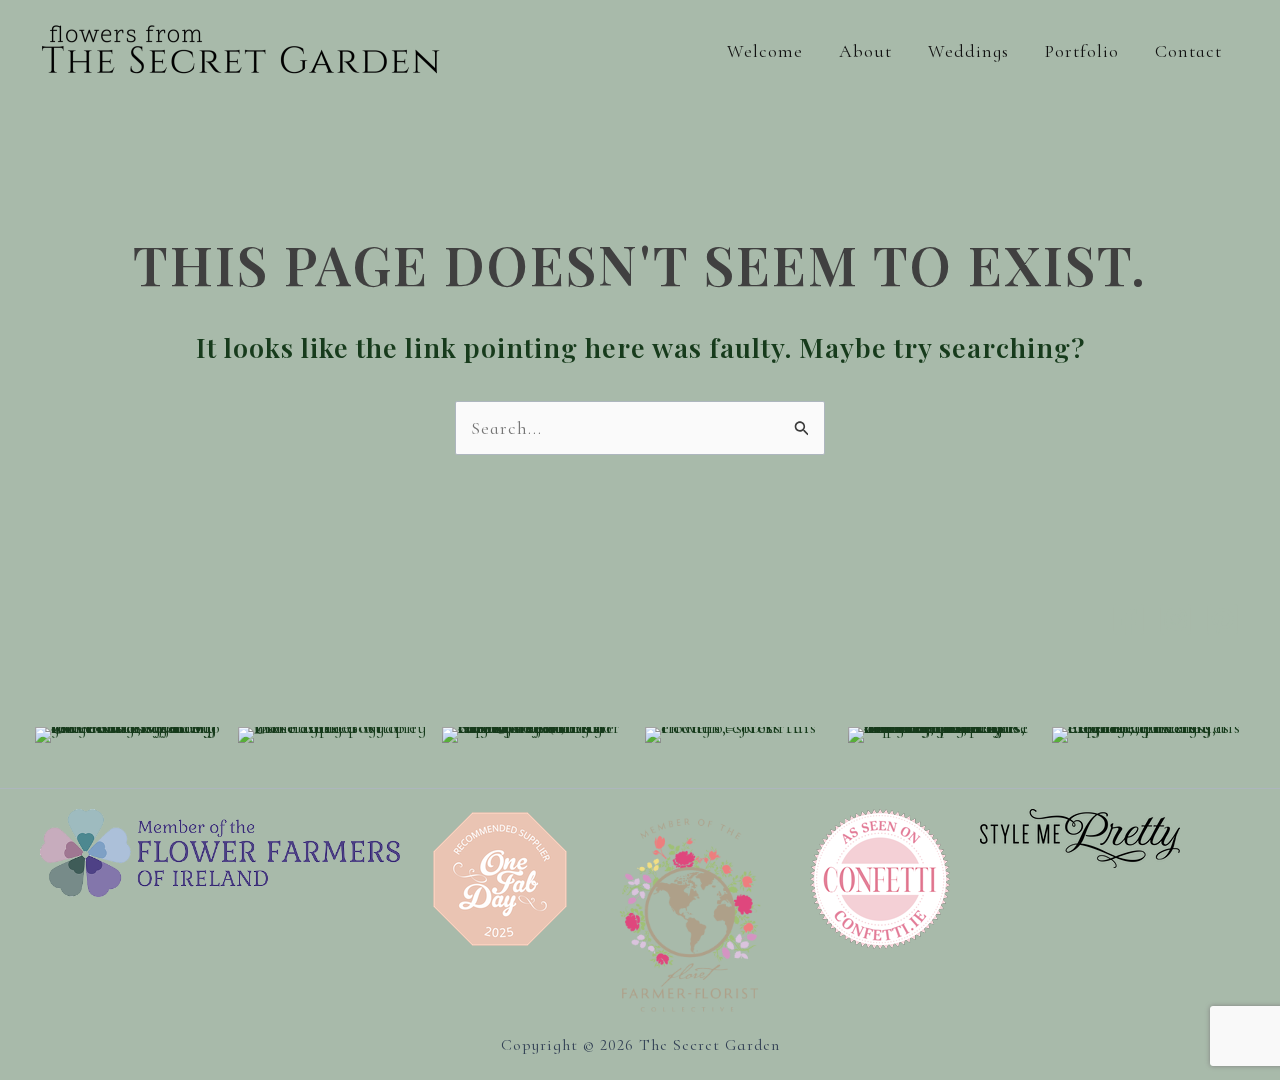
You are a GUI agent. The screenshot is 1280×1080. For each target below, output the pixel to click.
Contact (1188, 51)
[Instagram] (1175, 619)
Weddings (968, 51)
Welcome (765, 51)
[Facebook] (1128, 619)
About (865, 51)
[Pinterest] (1222, 619)
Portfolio (1082, 51)
